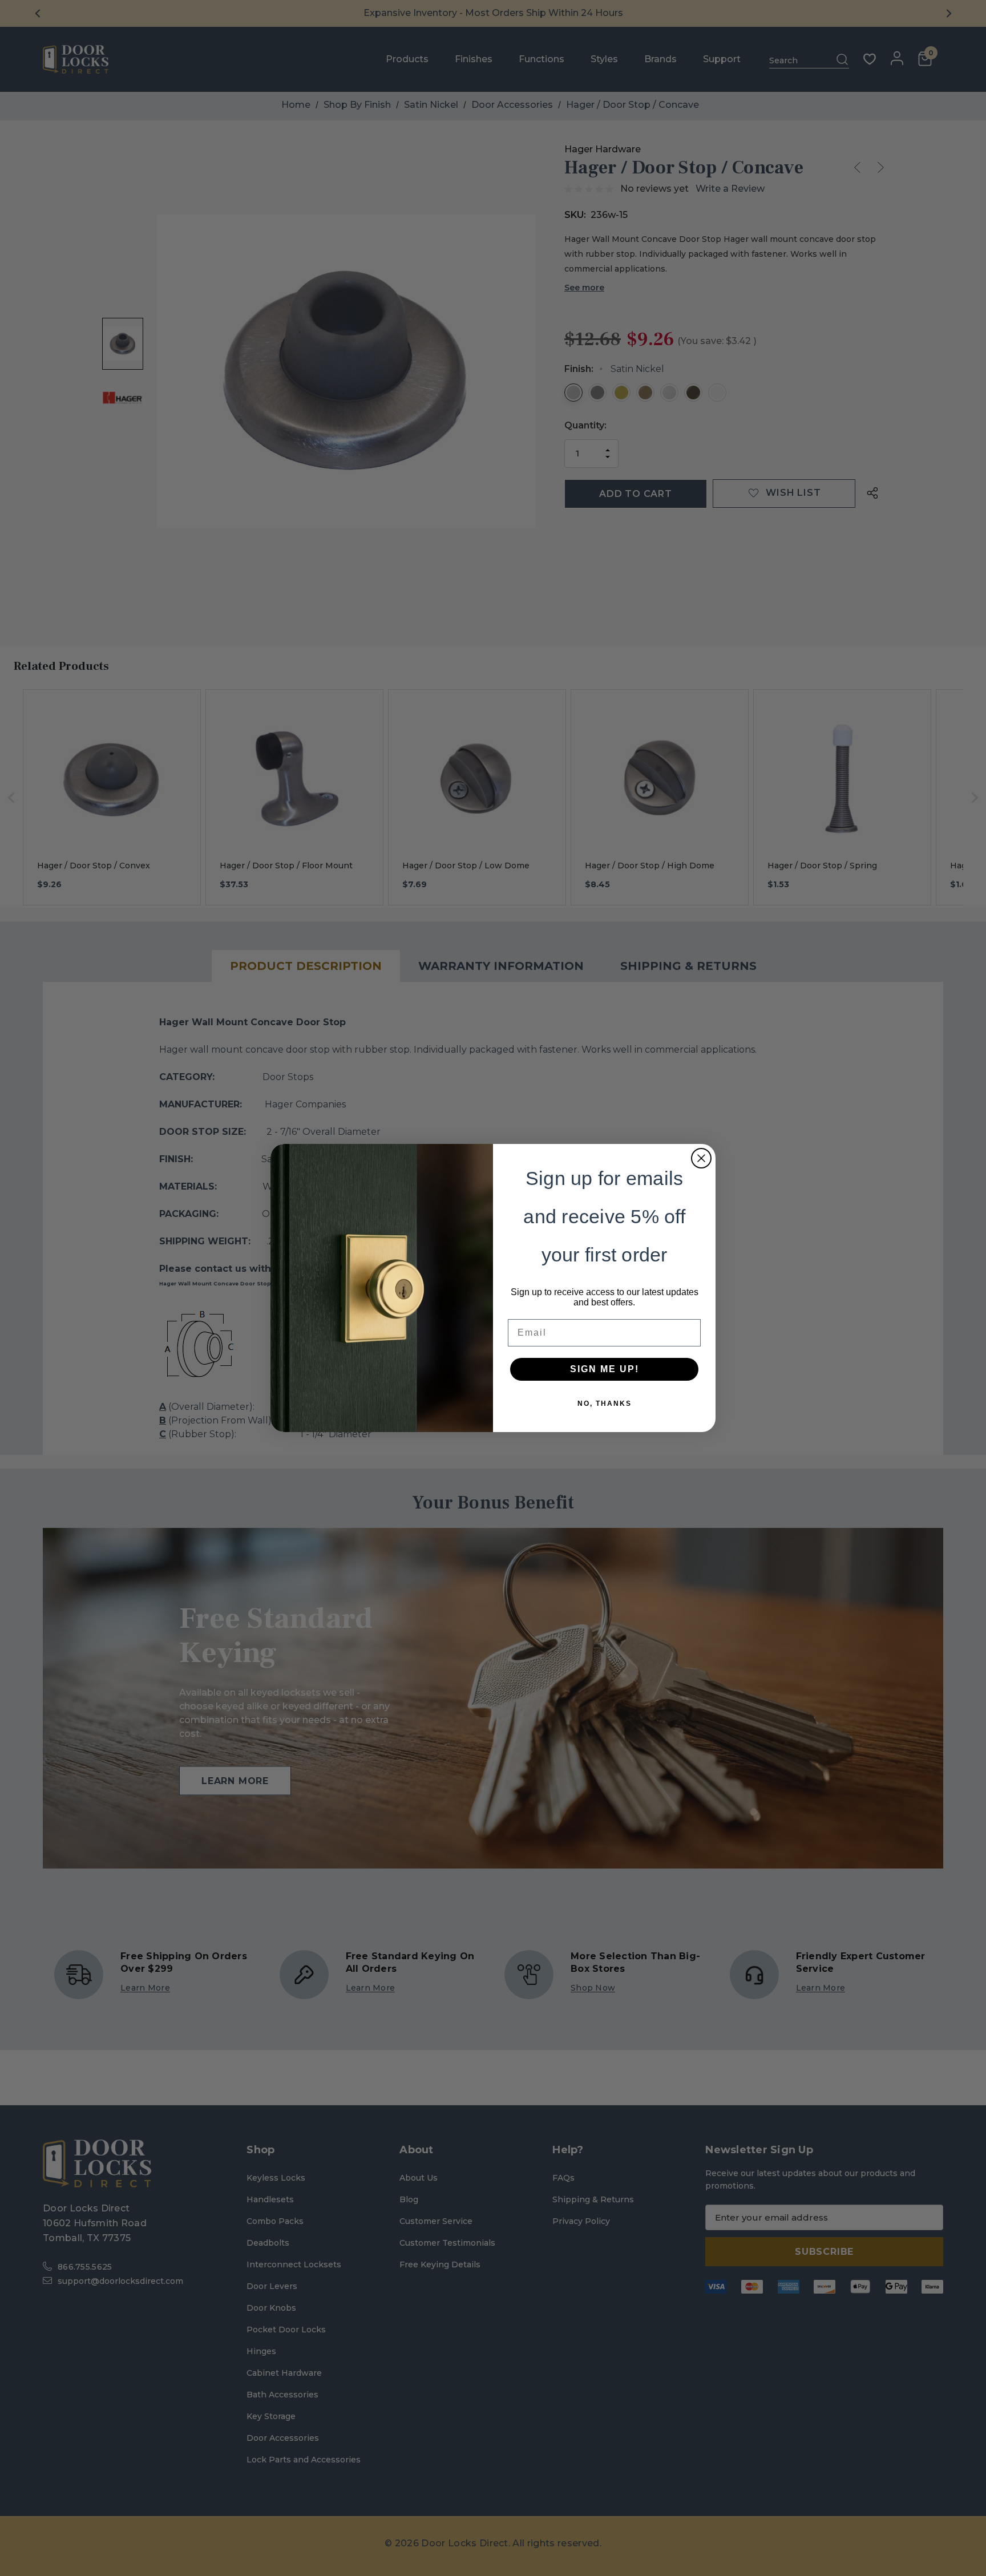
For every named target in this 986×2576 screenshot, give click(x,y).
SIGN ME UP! (605, 1369)
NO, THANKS (605, 1404)
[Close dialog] (701, 1158)
